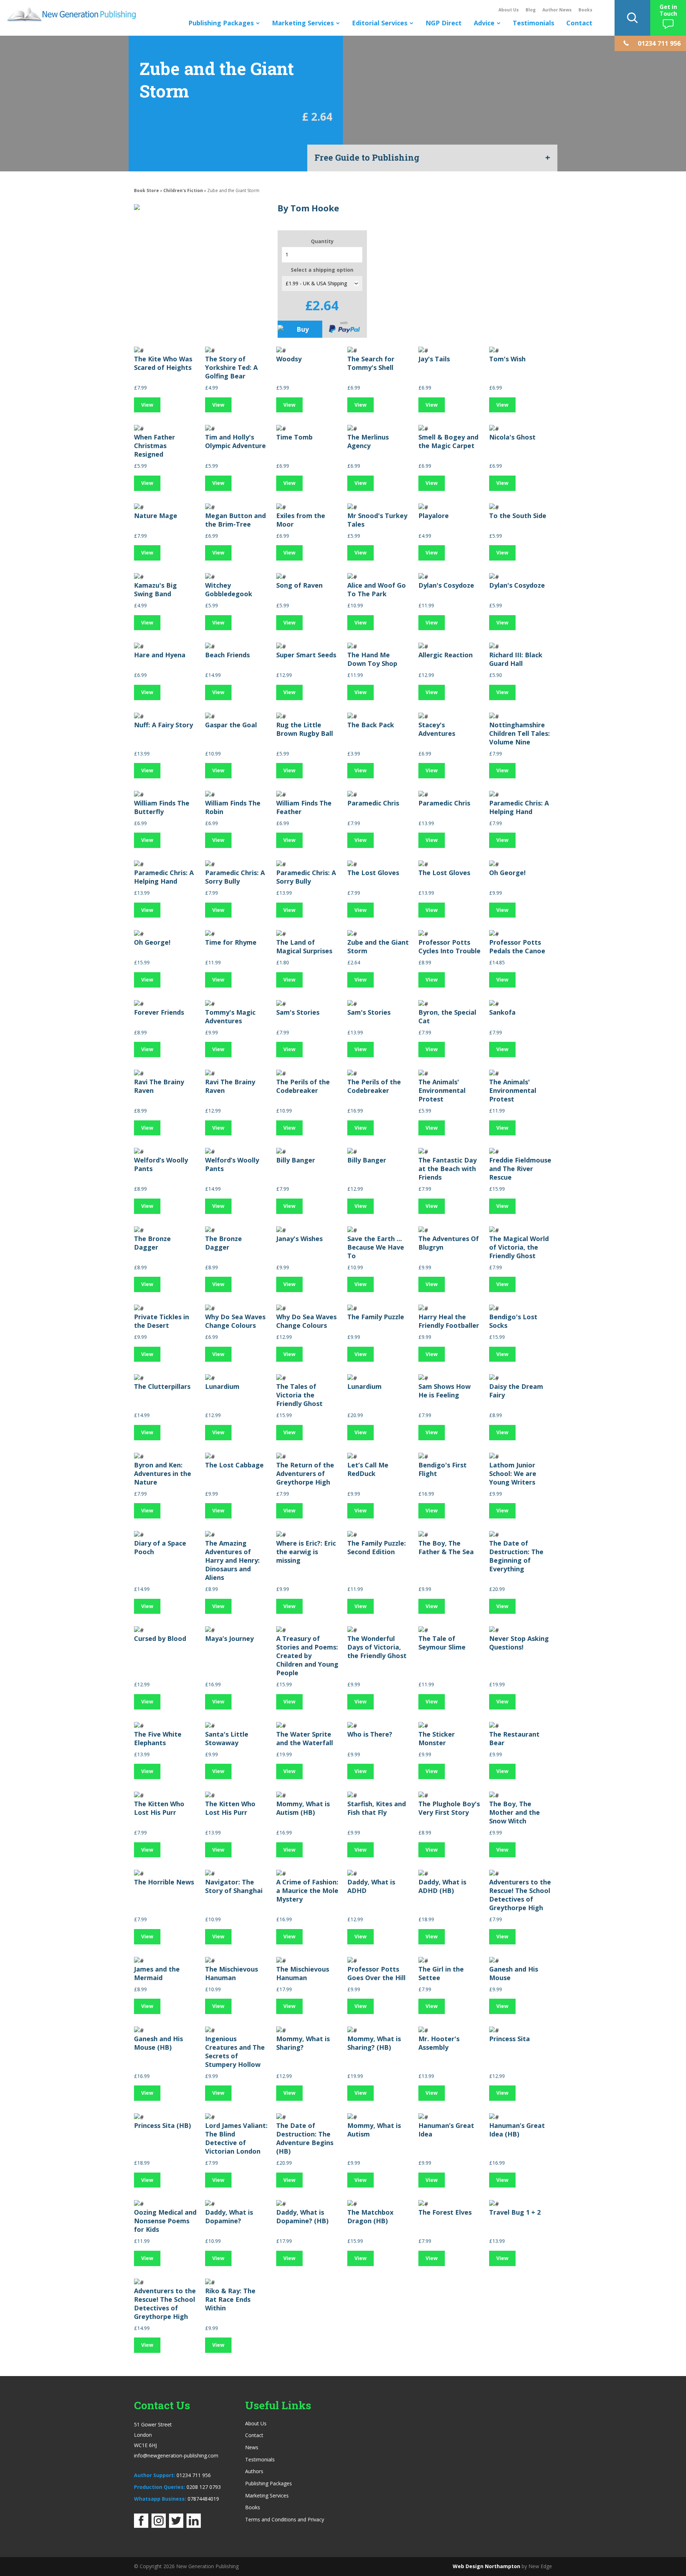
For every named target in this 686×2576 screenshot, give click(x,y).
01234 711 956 (194, 2475)
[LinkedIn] (194, 2526)
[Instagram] (159, 2526)
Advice (484, 23)
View (147, 405)
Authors (254, 2471)
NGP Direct (444, 23)
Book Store (146, 190)
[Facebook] (141, 2526)
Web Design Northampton (486, 2566)
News (252, 2447)
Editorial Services (380, 23)
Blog (531, 10)
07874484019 (203, 2499)
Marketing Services (303, 23)
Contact (579, 23)
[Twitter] (176, 2526)
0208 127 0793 (204, 2487)
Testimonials (533, 23)
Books (585, 10)
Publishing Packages (221, 23)
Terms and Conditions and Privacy (285, 2519)
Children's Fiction (183, 190)
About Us (509, 10)
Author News (557, 10)
